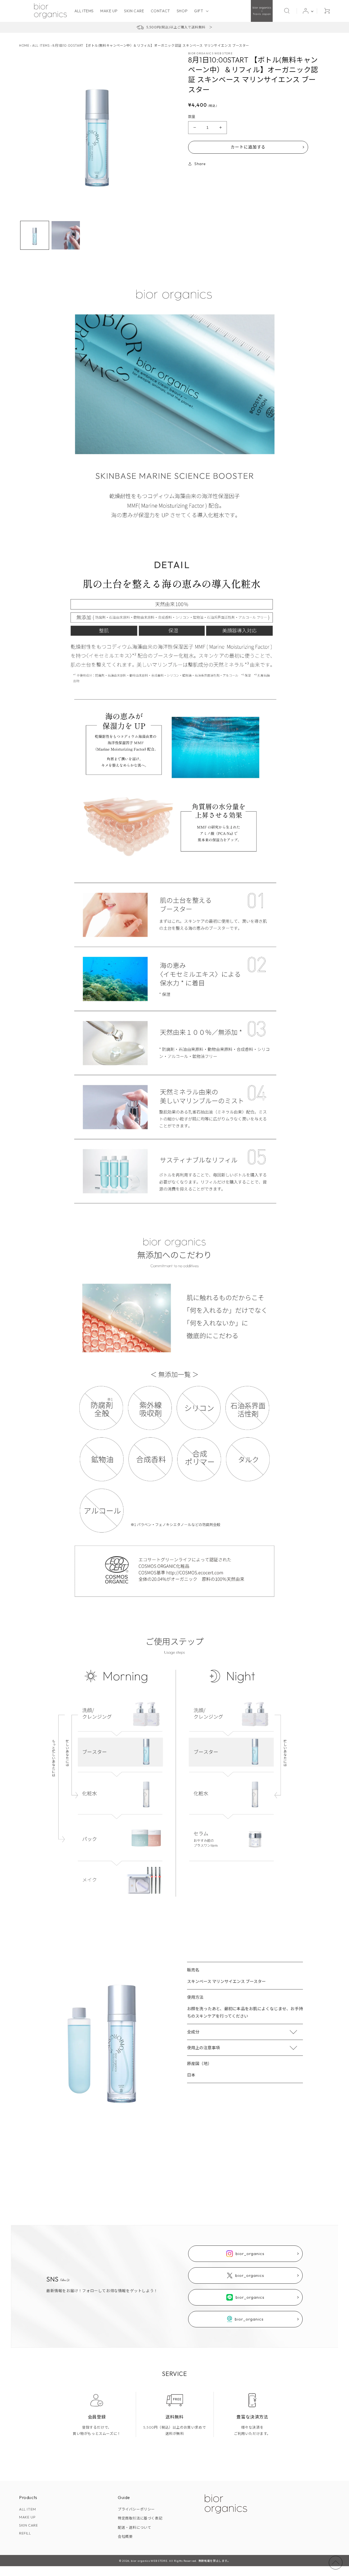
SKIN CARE (28, 2525)
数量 (192, 117)
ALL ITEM (28, 2509)
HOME (24, 45)
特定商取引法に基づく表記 (140, 2518)
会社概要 (125, 2536)
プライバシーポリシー (136, 2509)
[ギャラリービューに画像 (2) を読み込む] (66, 235)
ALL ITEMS (41, 45)
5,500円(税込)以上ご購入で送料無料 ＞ (180, 27)
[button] (201, 11)
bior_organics (250, 2254)
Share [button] (200, 164)
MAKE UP (27, 2517)
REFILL (25, 2533)
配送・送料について (134, 2527)
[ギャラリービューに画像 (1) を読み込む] (35, 235)
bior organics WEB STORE (149, 2561)
